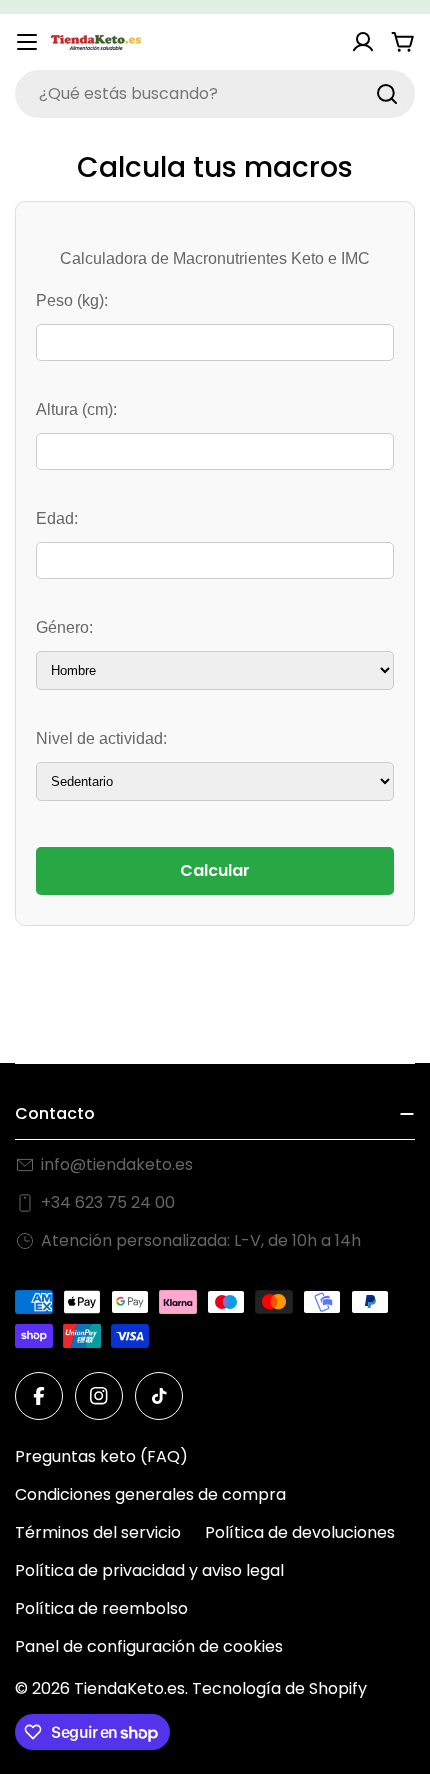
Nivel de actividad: (101, 738)
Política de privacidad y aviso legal (149, 1570)
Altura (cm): (76, 409)
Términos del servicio (98, 1532)
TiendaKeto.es (129, 1688)
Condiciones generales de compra (150, 1494)
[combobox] (215, 94)
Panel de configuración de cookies (149, 1646)
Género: (64, 627)
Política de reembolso (101, 1608)
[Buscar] (387, 94)
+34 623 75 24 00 (108, 1202)
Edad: (57, 518)
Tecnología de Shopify (279, 1688)
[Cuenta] (363, 42)
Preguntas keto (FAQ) (101, 1456)
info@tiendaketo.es (117, 1164)
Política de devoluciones (300, 1532)
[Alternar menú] (27, 42)
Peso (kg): (72, 300)
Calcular (215, 870)
